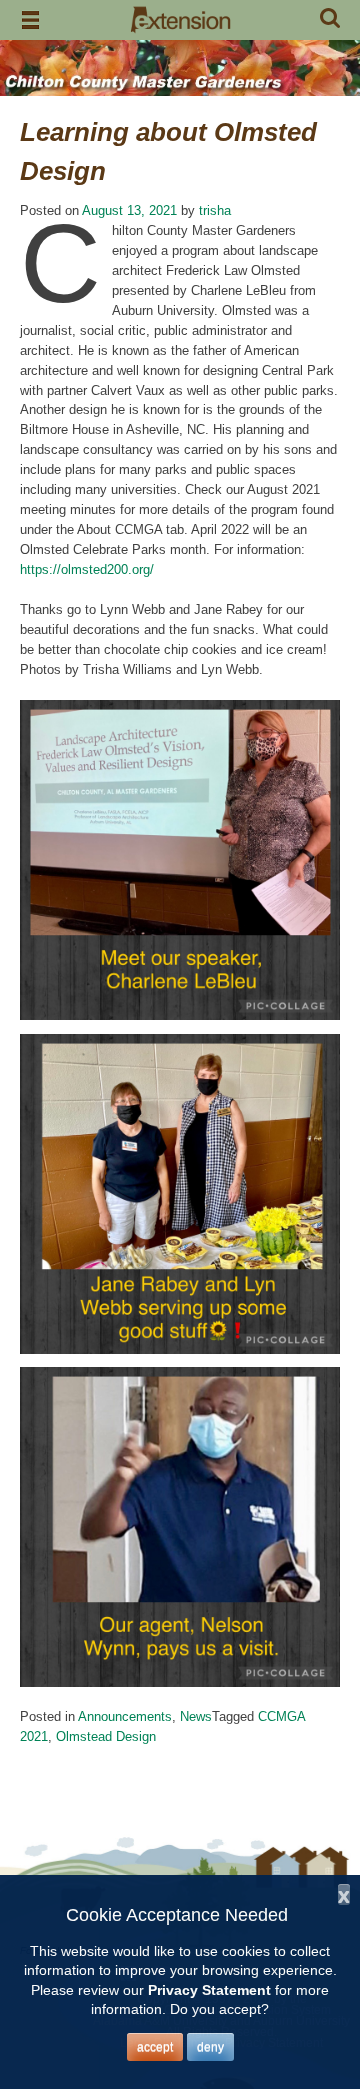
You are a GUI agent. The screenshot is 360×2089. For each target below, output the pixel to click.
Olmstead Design (106, 1736)
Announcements (125, 1716)
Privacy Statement (209, 1990)
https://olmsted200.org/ (87, 569)
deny (210, 2047)
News (196, 1716)
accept (155, 2047)
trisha (215, 210)
